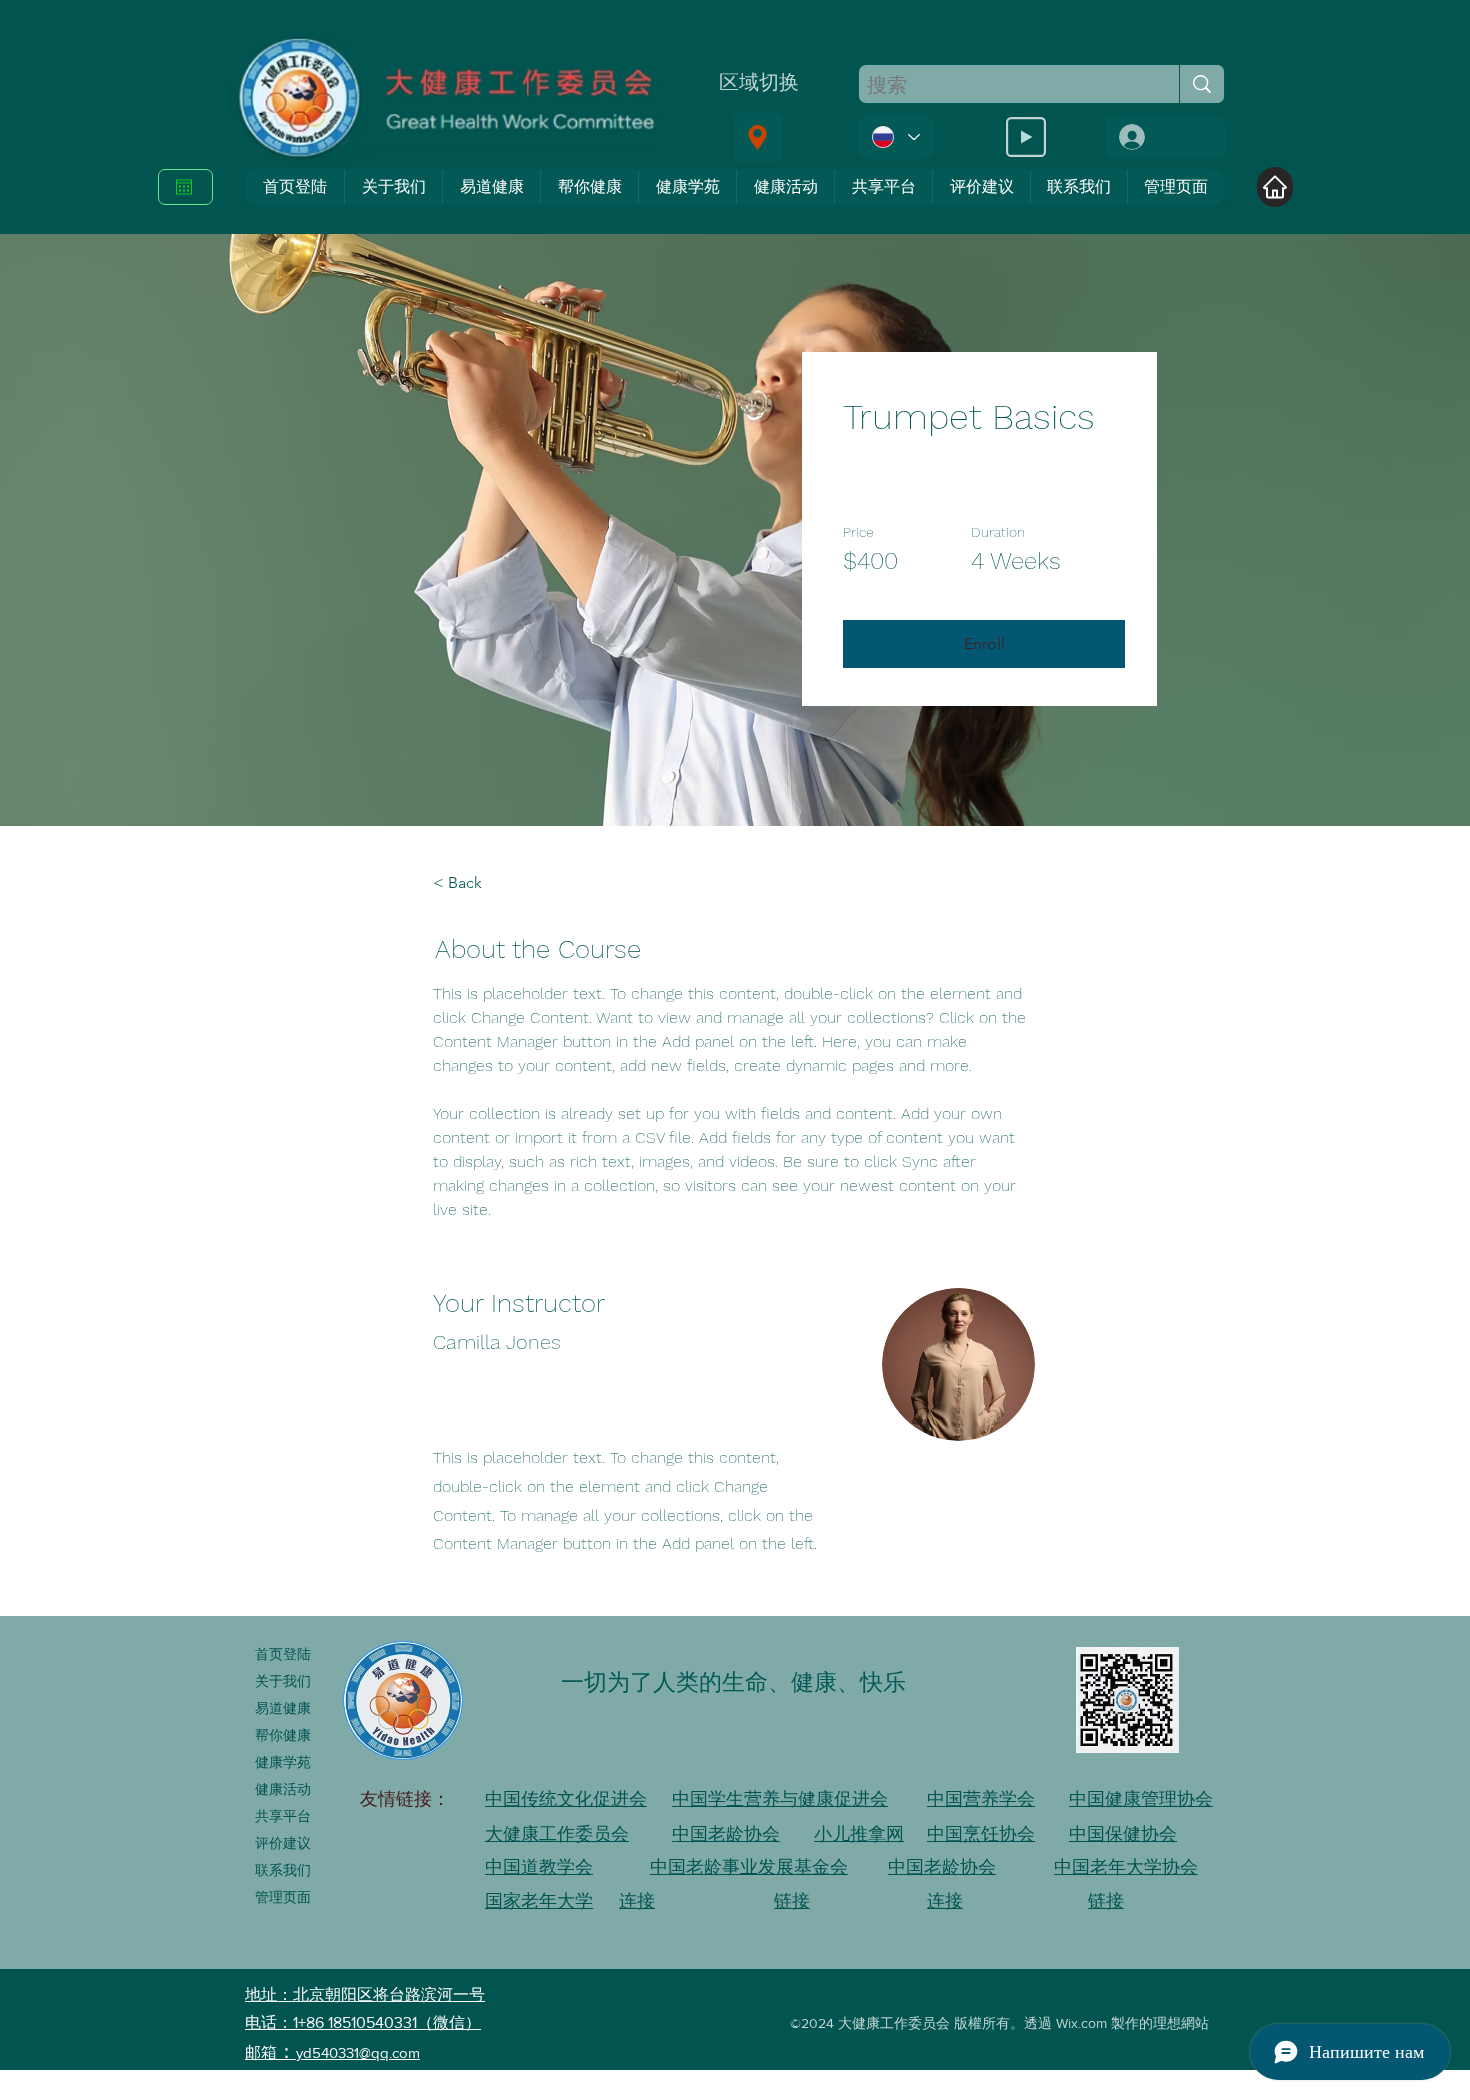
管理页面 (283, 1897)
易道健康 (283, 1708)
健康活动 (283, 1789)
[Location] (757, 137)
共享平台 (283, 1816)
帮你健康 (283, 1735)
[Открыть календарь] (184, 187)
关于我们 (283, 1681)
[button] (984, 644)
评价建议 (283, 1843)
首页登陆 (283, 1654)
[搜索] (1201, 84)
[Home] (1275, 187)
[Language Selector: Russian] (896, 137)
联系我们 (283, 1870)
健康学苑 (283, 1762)
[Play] (1026, 137)
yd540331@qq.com (358, 2052)
